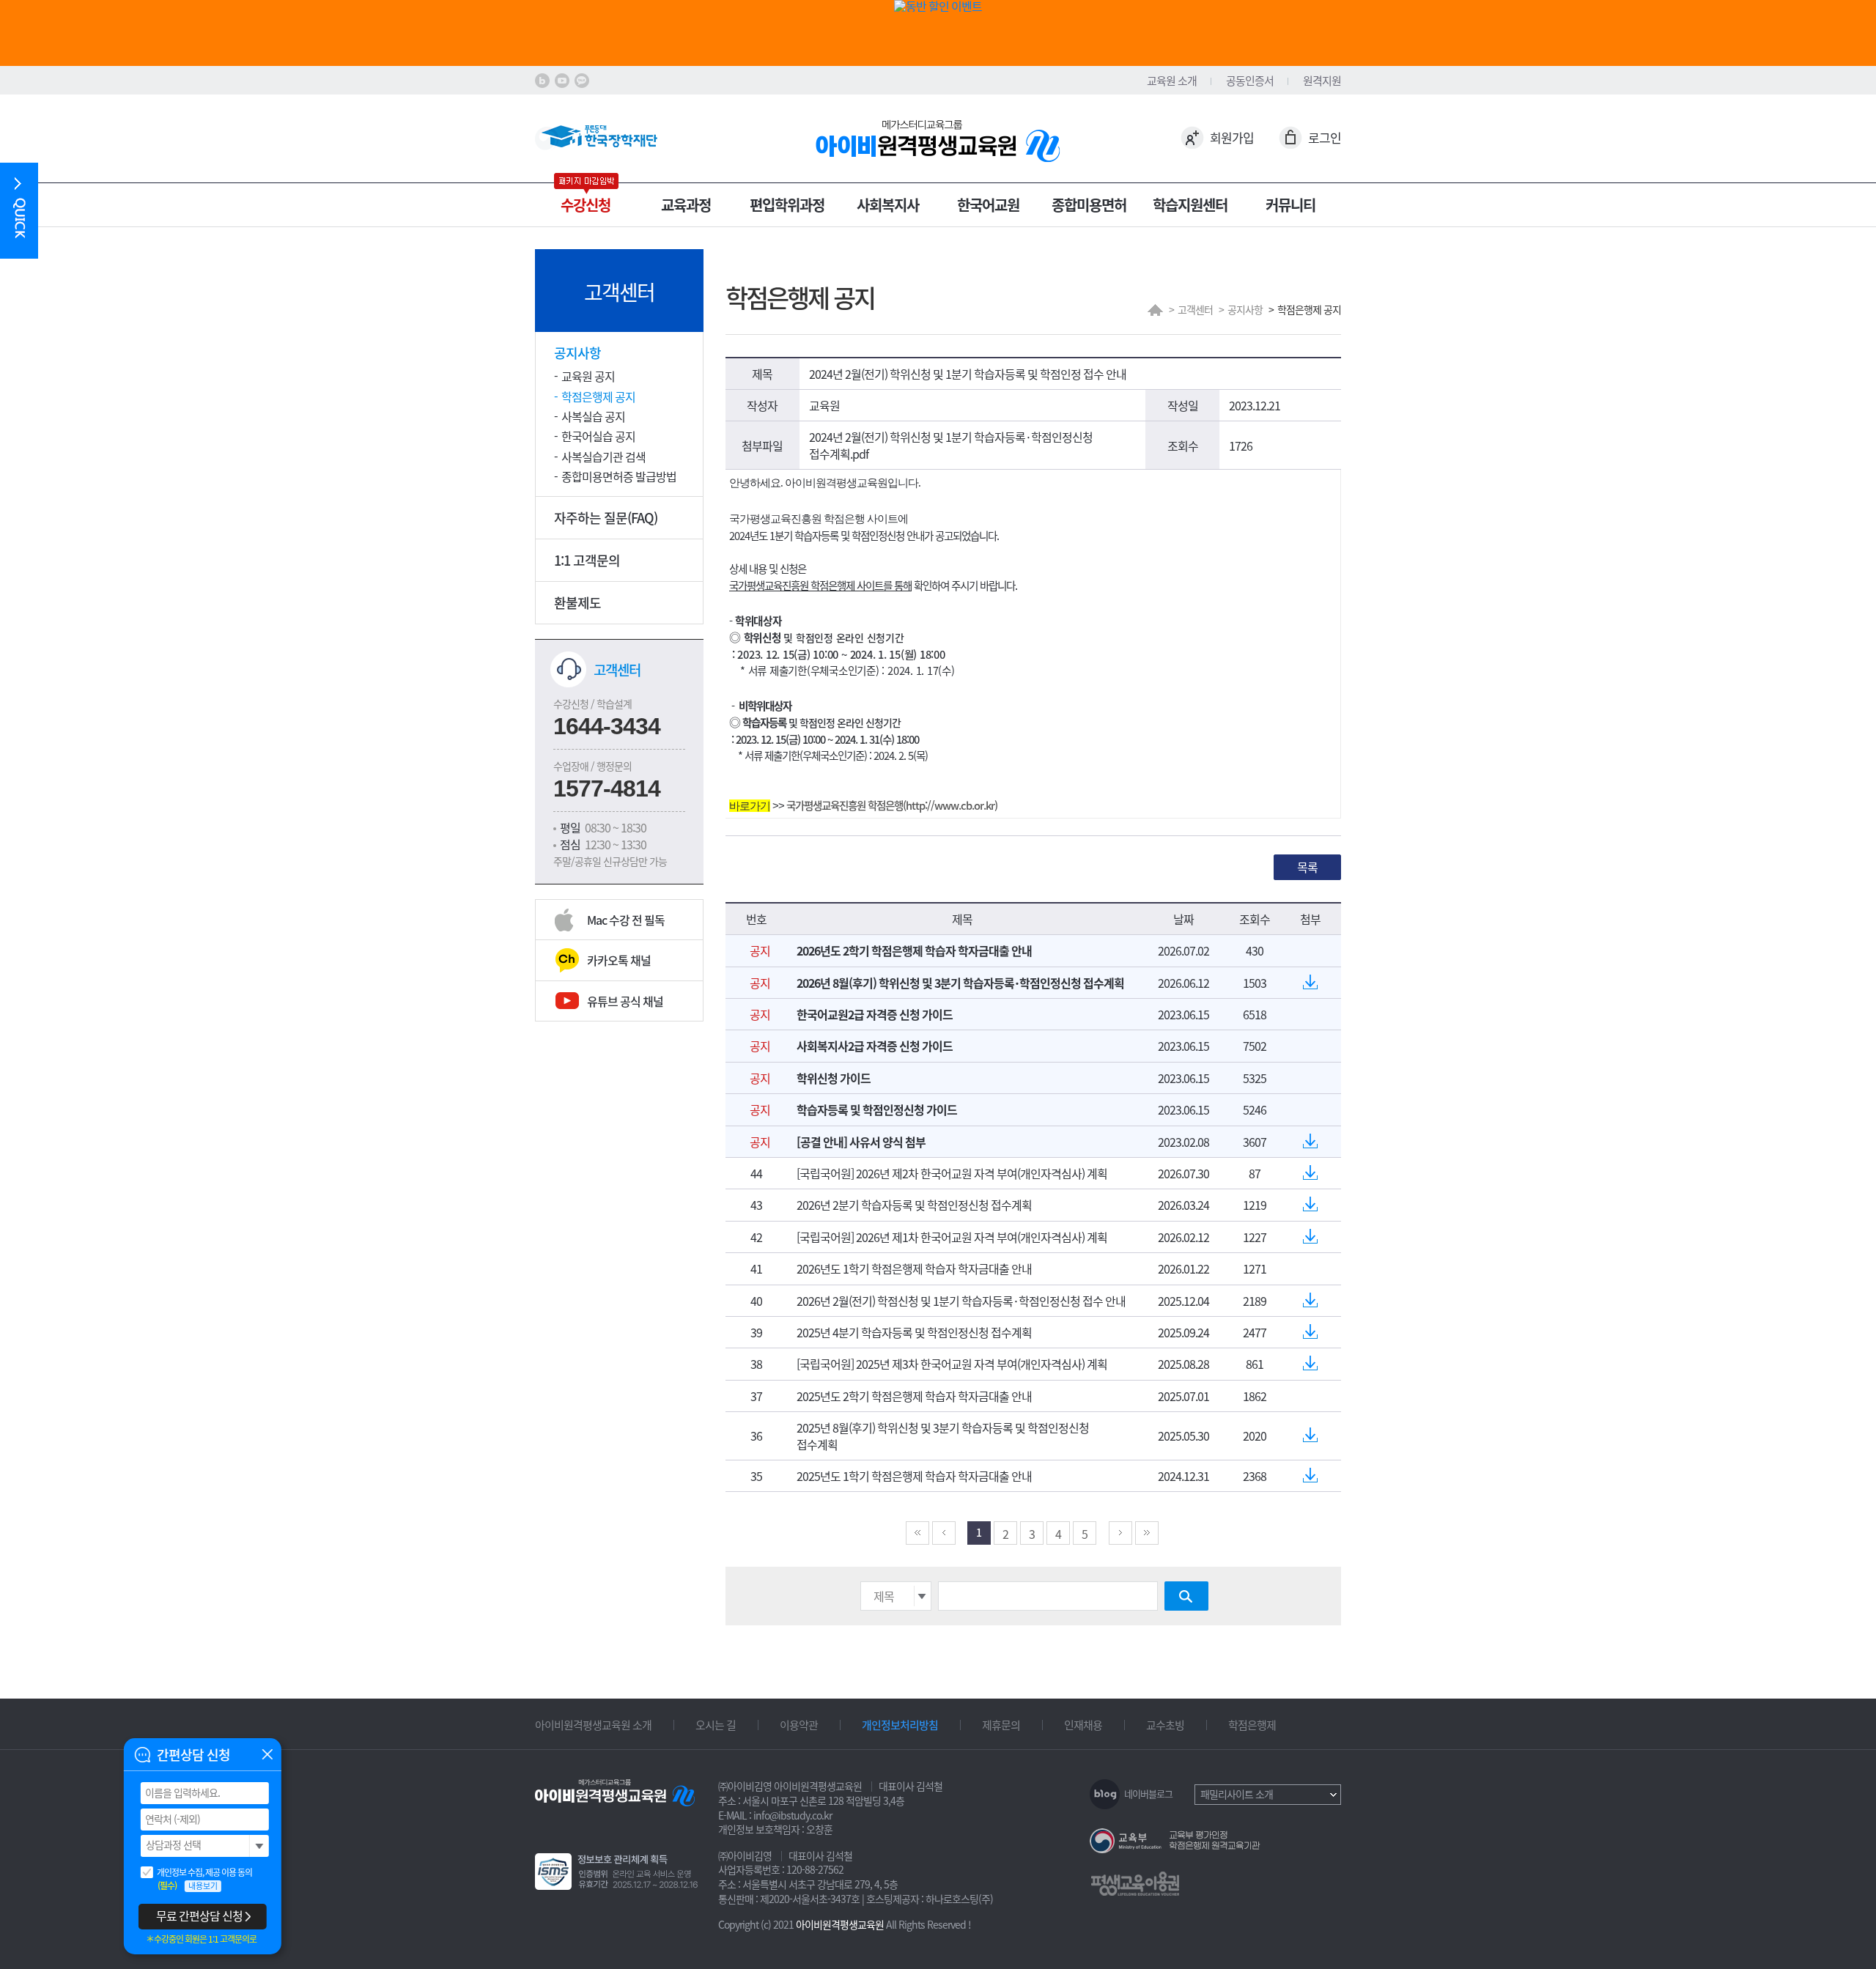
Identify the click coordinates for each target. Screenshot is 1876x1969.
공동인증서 (1250, 81)
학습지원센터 (1190, 205)
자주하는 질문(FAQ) (606, 518)
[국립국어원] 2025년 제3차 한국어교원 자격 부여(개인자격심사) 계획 (952, 1364)
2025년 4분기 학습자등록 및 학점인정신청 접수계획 (914, 1332)
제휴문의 (1001, 1725)
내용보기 (203, 1886)
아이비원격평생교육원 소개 (593, 1725)
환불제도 (577, 603)
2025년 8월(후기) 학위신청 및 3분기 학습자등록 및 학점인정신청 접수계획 (943, 1436)
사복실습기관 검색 (603, 457)
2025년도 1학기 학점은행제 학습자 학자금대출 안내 (914, 1476)
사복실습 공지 (593, 417)
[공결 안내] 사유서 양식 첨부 (861, 1142)
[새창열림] (542, 81)
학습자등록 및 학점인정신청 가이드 (877, 1109)
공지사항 (577, 353)
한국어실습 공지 (598, 436)
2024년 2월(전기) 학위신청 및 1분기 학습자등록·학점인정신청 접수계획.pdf (951, 445)
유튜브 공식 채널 (625, 1001)
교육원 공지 (588, 376)
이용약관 (799, 1725)
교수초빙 (1165, 1725)
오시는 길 (716, 1725)
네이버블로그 (1148, 1793)
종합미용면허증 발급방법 (619, 476)
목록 (1307, 867)
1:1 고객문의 (587, 560)
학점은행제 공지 (598, 397)
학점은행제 (1252, 1725)
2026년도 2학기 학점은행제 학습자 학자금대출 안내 (914, 950)
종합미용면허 (1089, 205)
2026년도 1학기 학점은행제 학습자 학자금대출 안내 (914, 1268)
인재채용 (1083, 1725)
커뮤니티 (1290, 205)
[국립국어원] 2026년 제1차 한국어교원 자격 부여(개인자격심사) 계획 (952, 1237)
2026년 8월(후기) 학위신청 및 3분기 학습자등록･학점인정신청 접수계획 (960, 983)
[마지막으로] (1147, 1533)
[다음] (1120, 1533)
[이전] (944, 1533)
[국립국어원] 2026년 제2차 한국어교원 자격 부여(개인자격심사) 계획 (952, 1173)
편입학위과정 (787, 205)
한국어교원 (988, 205)
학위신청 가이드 (834, 1078)
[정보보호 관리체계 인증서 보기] (620, 1869)
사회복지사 (888, 205)
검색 (1186, 1596)
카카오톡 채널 (619, 960)
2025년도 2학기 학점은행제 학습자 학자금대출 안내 (914, 1396)
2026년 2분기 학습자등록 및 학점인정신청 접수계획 (914, 1205)
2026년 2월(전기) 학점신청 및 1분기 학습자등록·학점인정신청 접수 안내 (961, 1301)
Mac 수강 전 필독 (626, 920)
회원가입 (1232, 137)
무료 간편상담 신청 (199, 1916)
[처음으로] (917, 1533)
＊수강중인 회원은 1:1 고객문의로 (201, 1939)
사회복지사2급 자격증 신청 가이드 (875, 1046)
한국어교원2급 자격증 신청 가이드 (875, 1014)
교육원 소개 (1172, 81)
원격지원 (1322, 81)
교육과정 (686, 205)
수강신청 (586, 205)
